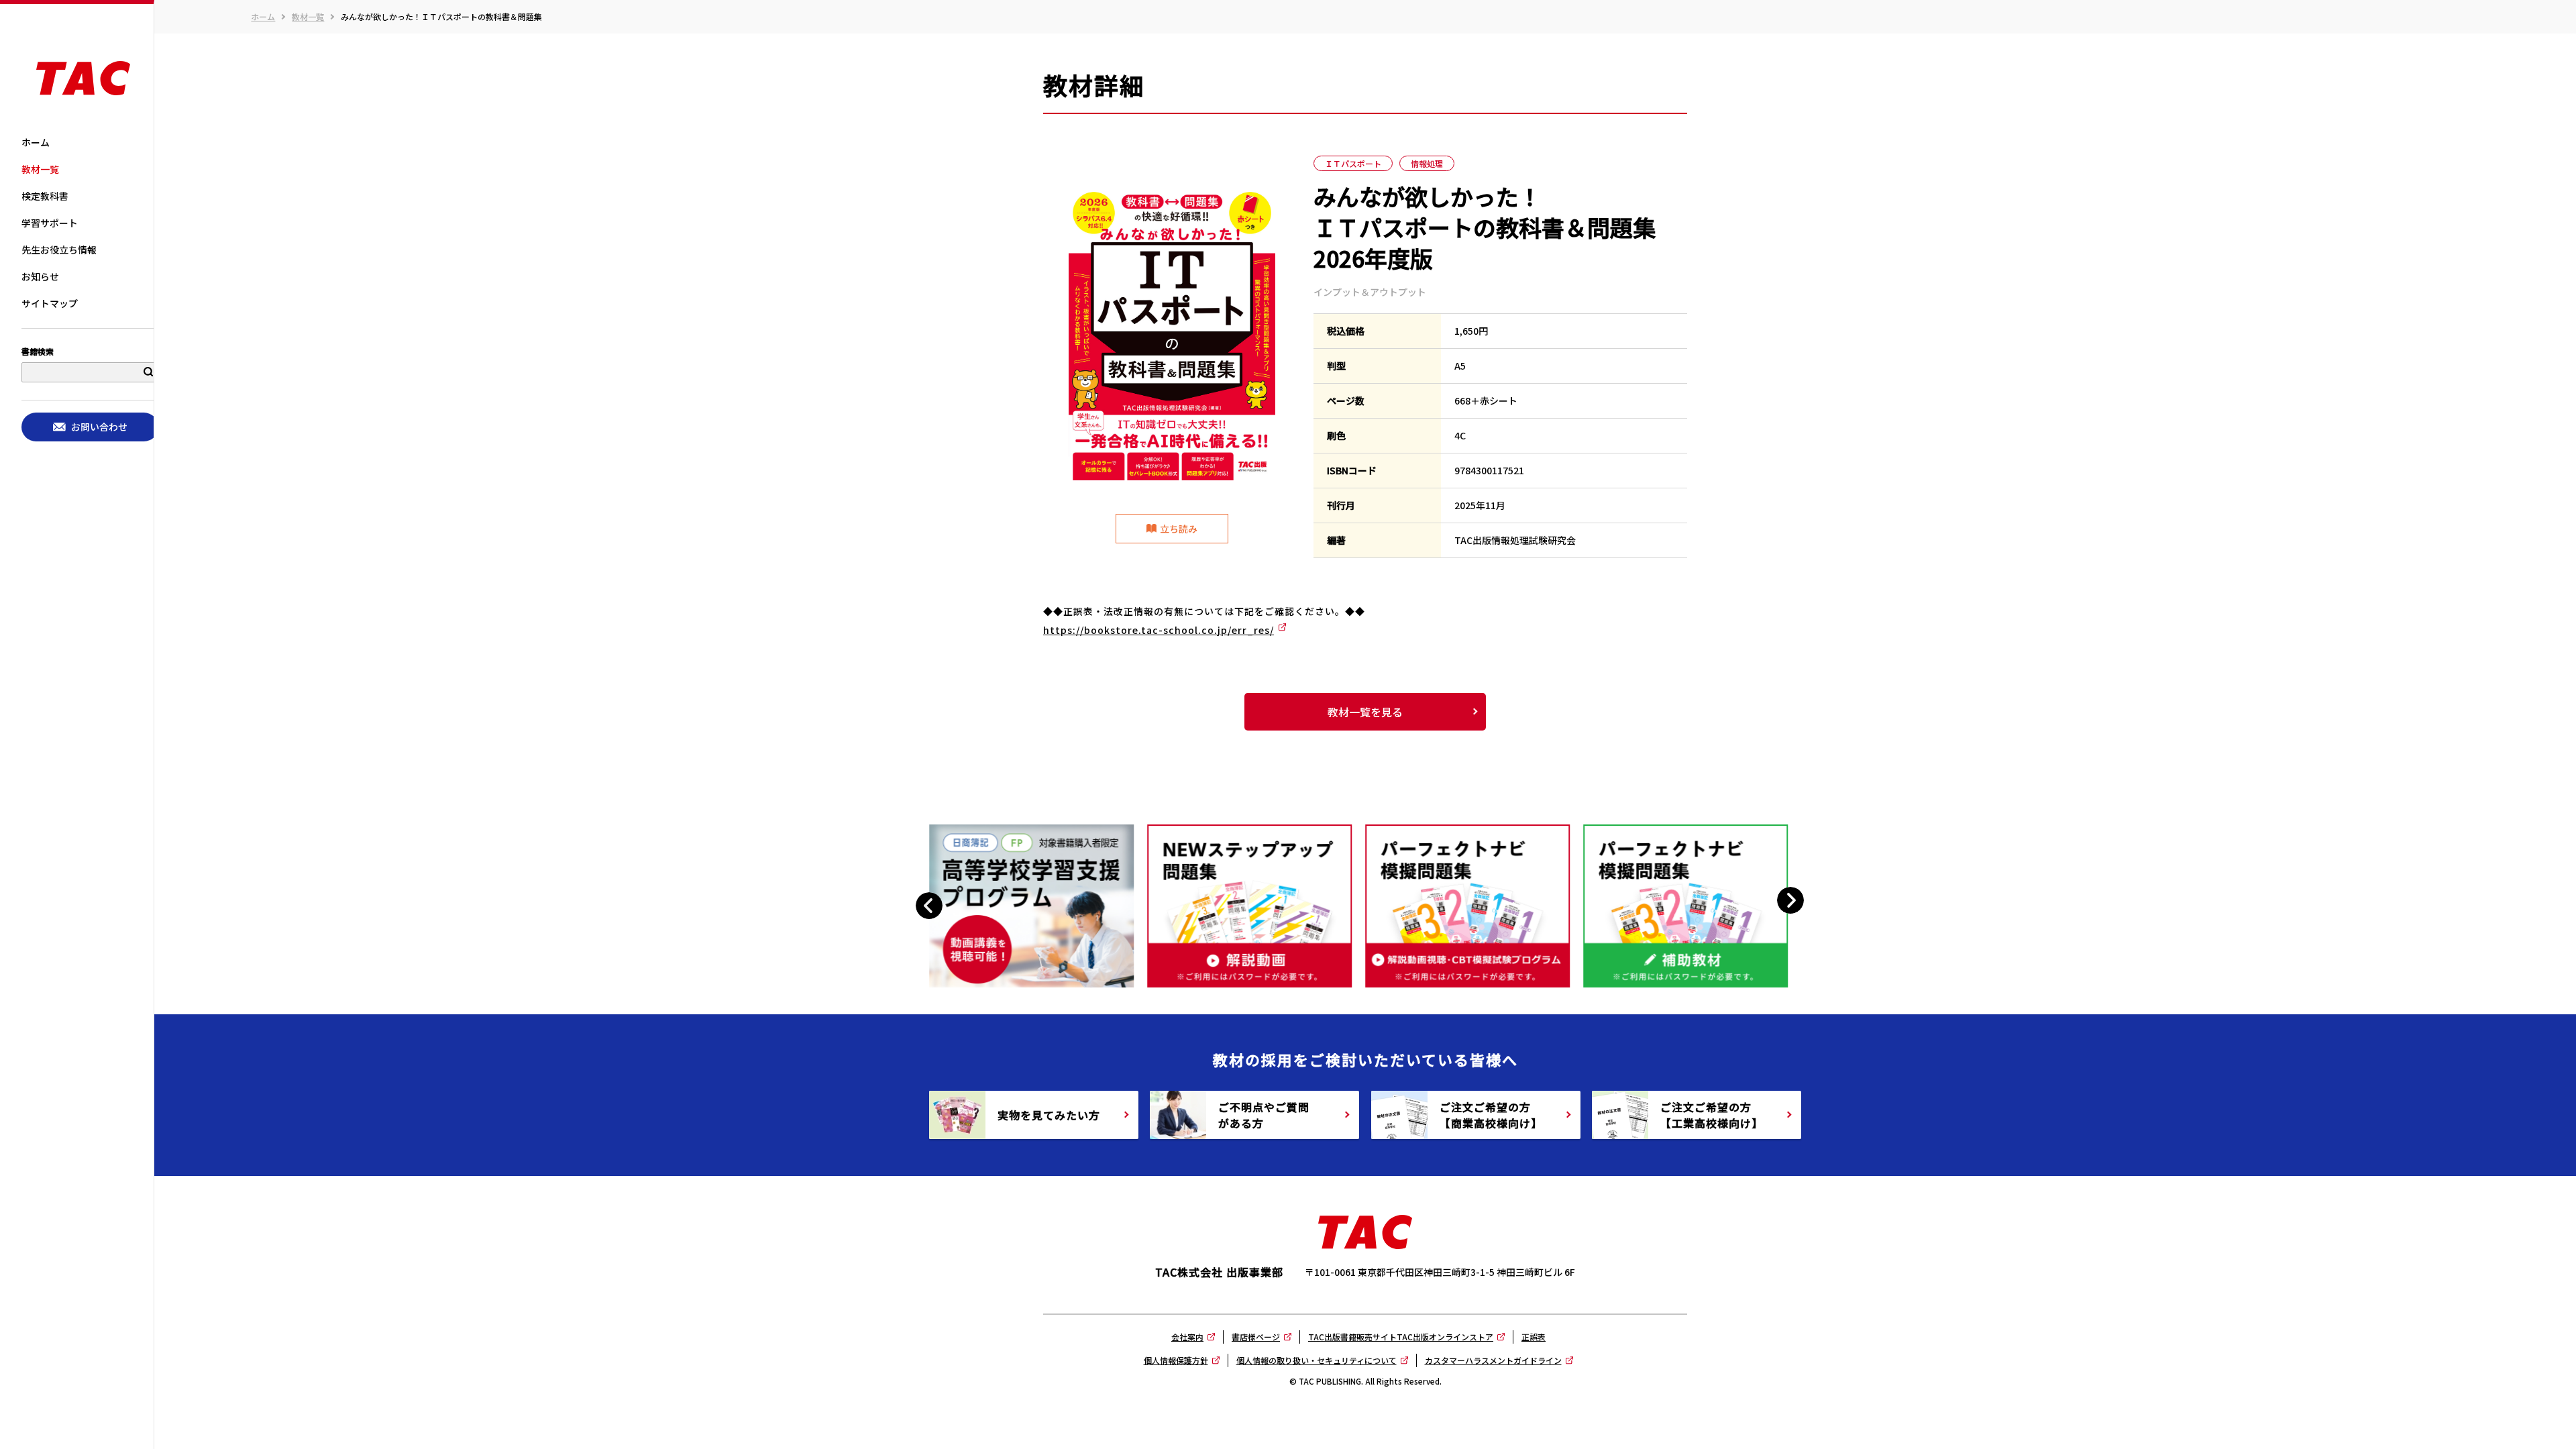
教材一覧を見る (1365, 712)
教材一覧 (308, 17)
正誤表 (1534, 1337)
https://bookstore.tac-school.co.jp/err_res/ (1159, 630)
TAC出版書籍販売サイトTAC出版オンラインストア (1401, 1337)
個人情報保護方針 (1176, 1360)
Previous (931, 906)
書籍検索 (38, 352)
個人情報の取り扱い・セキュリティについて (1317, 1360)
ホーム (263, 17)
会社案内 (1187, 1337)
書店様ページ (1256, 1337)
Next (1791, 901)
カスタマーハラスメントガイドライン (1493, 1360)
